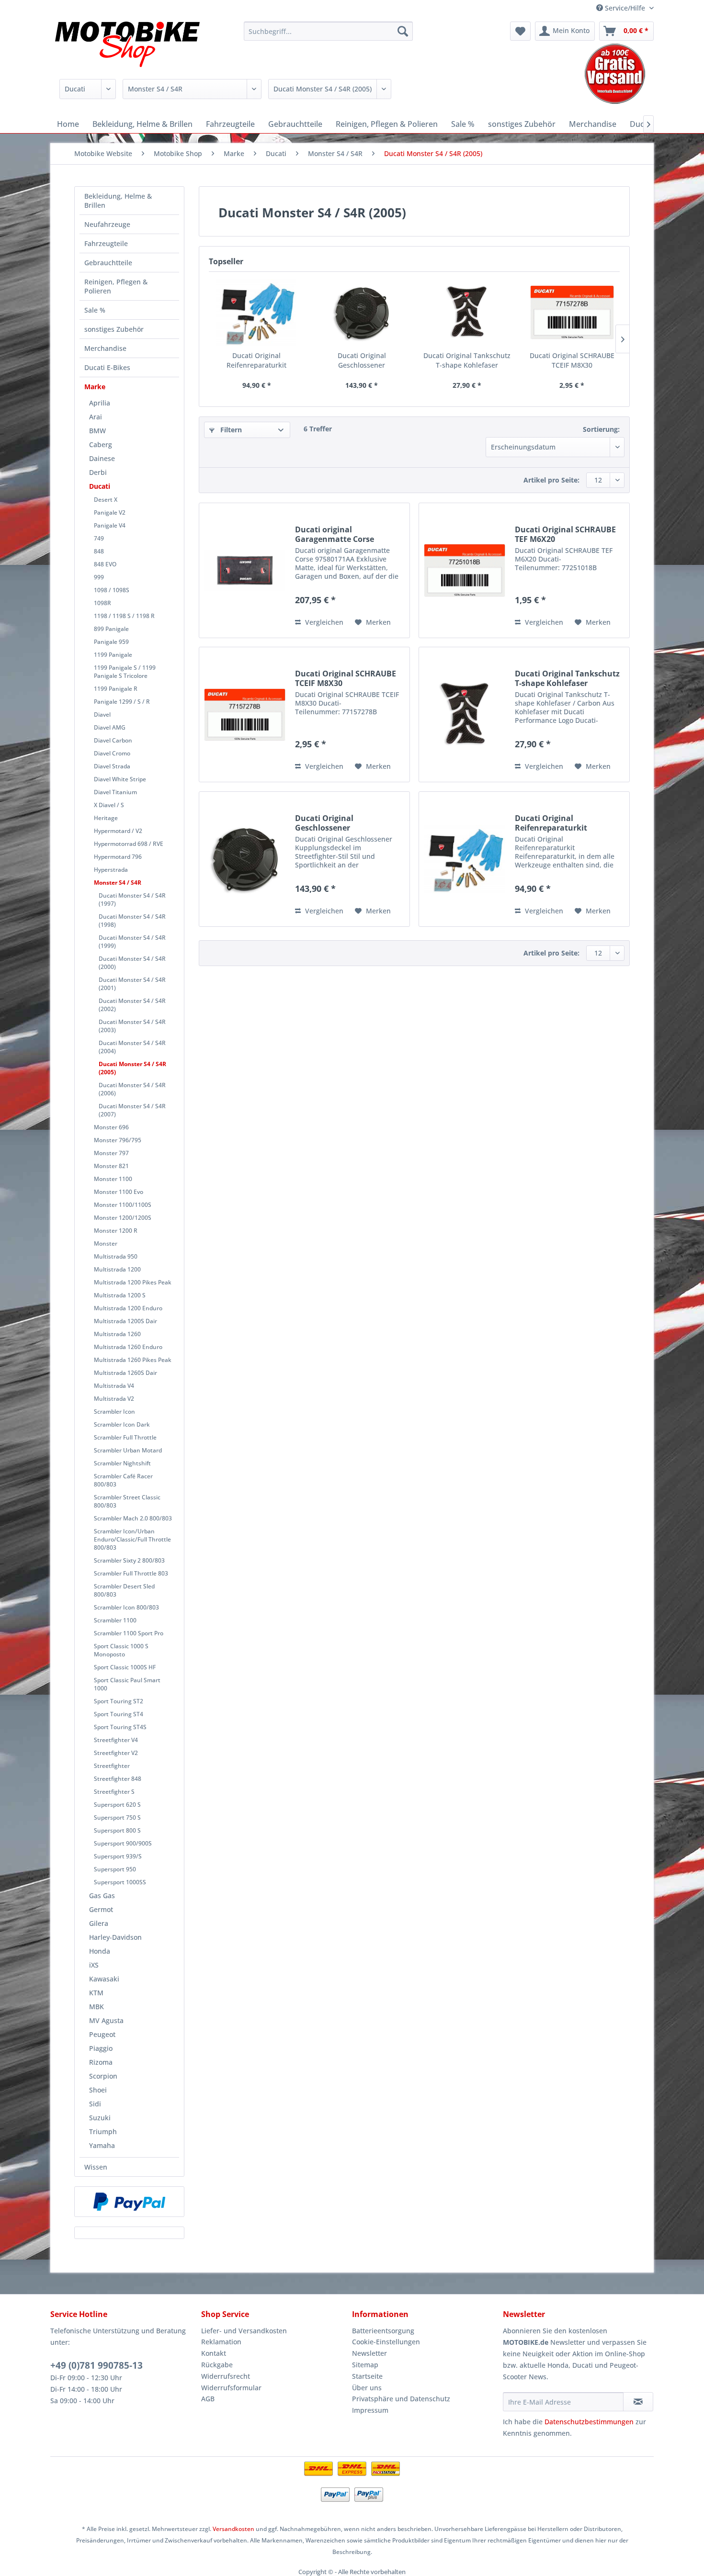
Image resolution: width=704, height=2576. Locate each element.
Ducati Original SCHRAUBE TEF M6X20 (565, 534)
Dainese (102, 458)
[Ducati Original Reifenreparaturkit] (257, 313)
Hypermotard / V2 (118, 831)
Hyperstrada (111, 870)
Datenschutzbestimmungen (589, 2422)
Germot (101, 1909)
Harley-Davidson (115, 1937)
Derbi (98, 472)
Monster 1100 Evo (119, 1192)
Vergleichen (323, 622)
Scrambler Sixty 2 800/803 (129, 1560)
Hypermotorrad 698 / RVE (129, 844)
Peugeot (102, 2034)
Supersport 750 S (117, 1817)
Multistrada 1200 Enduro (128, 1308)
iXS (94, 1965)
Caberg (101, 444)
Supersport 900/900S (123, 1843)
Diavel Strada (112, 766)
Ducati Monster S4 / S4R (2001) (132, 984)
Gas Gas (102, 1895)
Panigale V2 (110, 512)
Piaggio (101, 2048)
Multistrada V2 (114, 1399)
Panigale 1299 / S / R (122, 702)
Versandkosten (233, 2529)
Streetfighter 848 (118, 1779)
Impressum (370, 2410)
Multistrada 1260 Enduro (128, 1347)
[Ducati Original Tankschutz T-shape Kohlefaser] (467, 313)
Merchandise (105, 348)
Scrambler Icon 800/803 (126, 1607)
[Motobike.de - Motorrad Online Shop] (127, 45)
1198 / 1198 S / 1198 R (124, 616)
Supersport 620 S (117, 1805)
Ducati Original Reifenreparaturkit (256, 360)
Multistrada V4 (114, 1386)
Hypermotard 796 (118, 857)
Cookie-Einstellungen (386, 2342)
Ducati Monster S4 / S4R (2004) (132, 1047)
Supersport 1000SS (120, 1882)
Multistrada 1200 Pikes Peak (133, 1282)
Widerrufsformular (231, 2388)
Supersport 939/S (118, 1856)
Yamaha (102, 2145)
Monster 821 (111, 1166)
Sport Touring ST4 (119, 1714)
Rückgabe (217, 2365)
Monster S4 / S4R (118, 883)
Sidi (95, 2104)
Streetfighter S (114, 1792)
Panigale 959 (111, 642)
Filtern (230, 430)
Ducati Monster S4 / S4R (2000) (132, 963)
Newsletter (369, 2353)
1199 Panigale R (116, 689)
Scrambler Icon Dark (122, 1424)
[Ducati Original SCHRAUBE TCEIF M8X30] (572, 313)
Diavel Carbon (113, 740)
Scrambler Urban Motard (128, 1450)
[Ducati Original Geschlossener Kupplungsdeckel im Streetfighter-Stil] (362, 313)
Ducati (100, 486)
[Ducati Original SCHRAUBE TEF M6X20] (465, 570)
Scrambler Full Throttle (125, 1437)
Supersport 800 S (117, 1830)
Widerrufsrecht (226, 2376)
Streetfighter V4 (116, 1740)
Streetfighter (112, 1766)
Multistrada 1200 (117, 1269)
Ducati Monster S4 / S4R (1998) (132, 921)
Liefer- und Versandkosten (244, 2331)
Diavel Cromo (112, 753)
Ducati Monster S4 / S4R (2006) (132, 1089)
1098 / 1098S (112, 590)
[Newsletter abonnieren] (638, 2402)
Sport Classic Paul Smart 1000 (127, 1684)
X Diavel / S (109, 805)
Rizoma (101, 2062)
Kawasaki (104, 1979)
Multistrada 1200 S (120, 1295)
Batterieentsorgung (383, 2331)
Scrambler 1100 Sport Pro (129, 1633)
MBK (97, 2007)
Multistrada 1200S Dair (125, 1321)
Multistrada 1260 (117, 1334)
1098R (102, 603)
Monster (106, 1243)
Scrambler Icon (114, 1412)
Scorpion (103, 2076)
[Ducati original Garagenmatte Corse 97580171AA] (245, 570)
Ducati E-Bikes (107, 367)
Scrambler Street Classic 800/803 (127, 1501)
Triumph (103, 2132)
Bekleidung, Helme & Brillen (118, 201)
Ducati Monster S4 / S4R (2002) (132, 1005)
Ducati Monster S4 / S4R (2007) (132, 1110)
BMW (97, 431)
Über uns (367, 2388)
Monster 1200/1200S (123, 1218)
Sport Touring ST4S (120, 1727)
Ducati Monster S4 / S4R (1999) (132, 942)
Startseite (367, 2376)
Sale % (95, 310)
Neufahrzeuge (107, 224)
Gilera (99, 1923)
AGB (208, 2399)
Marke (95, 387)
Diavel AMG (110, 727)
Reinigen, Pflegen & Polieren (116, 286)
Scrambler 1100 (115, 1620)
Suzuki (100, 2118)
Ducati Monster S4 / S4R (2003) (132, 1026)
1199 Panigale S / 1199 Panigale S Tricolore (125, 672)
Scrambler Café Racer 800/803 (123, 1480)
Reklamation (221, 2342)
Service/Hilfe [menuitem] (625, 8)
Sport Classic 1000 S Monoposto (121, 1650)
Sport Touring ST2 (119, 1701)
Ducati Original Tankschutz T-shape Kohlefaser (467, 360)
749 (99, 538)
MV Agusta (106, 2020)
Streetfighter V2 (116, 1753)
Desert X (106, 500)
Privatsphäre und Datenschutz (401, 2399)
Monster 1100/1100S (123, 1205)
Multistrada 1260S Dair (125, 1373)
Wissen (96, 2167)
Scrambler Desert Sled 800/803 (124, 1590)
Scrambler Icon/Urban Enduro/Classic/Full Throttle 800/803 (132, 1539)
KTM (96, 1993)
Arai (96, 417)
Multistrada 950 (116, 1256)
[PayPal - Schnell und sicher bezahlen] (129, 2202)
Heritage (106, 818)
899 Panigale (111, 629)
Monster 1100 (113, 1179)
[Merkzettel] (520, 31)
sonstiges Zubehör (114, 329)
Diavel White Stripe (120, 779)
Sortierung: (601, 429)
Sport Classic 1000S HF (125, 1667)
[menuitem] (328, 31)
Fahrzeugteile (106, 243)
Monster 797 (111, 1153)
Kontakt (214, 2353)
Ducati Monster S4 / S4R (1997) (132, 900)
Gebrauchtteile (108, 263)
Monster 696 (111, 1127)
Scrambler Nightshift (122, 1463)
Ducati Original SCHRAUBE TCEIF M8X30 (572, 360)
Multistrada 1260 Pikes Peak (133, 1360)
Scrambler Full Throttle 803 (131, 1573)
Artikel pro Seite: (551, 480)
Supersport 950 (115, 1869)
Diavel (102, 714)
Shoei (98, 2090)
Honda (100, 1951)
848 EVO (105, 564)
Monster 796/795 (118, 1140)
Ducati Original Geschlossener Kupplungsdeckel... (362, 360)
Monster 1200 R (116, 1231)
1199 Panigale (113, 655)
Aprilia (100, 403)
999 (99, 577)
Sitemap (365, 2365)
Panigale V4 (110, 525)
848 (99, 551)
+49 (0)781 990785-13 (97, 2365)
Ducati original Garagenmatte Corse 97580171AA (335, 534)
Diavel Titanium (115, 792)
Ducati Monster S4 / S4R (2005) (132, 1068)
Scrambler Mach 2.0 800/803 (133, 1518)
